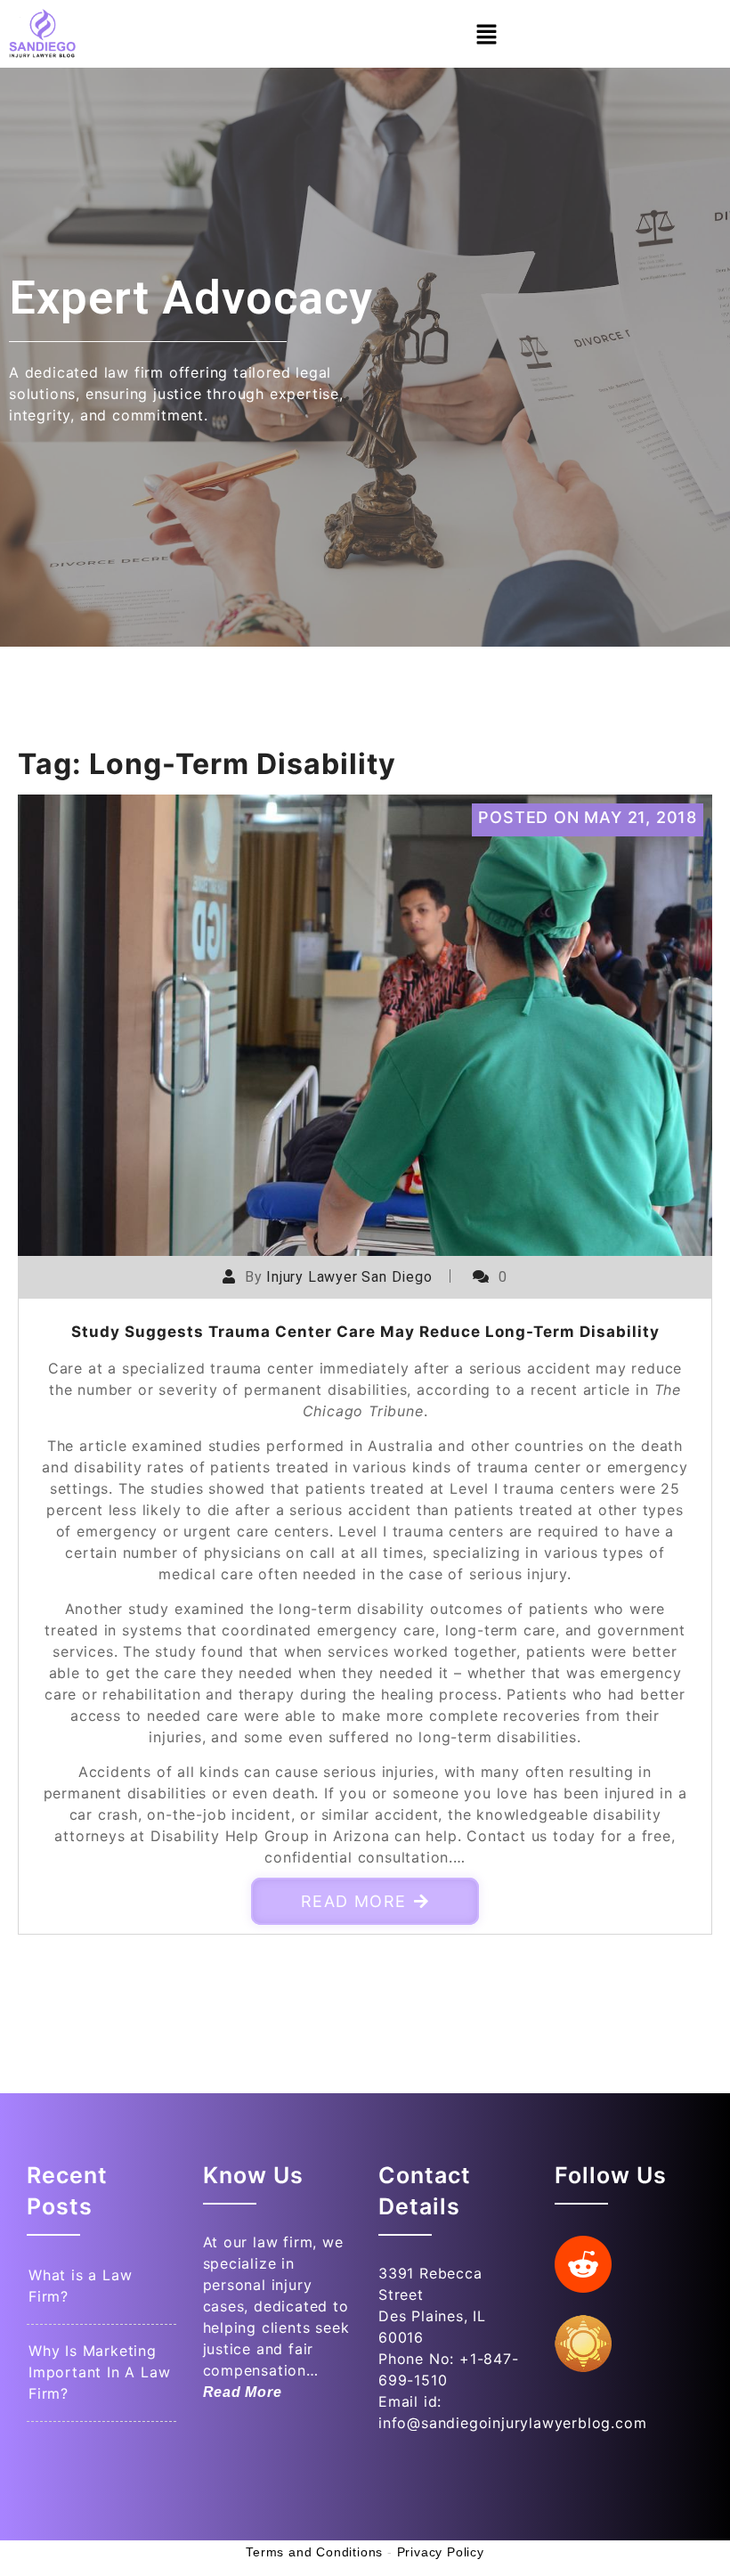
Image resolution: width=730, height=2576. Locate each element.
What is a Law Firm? (80, 2286)
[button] (486, 33)
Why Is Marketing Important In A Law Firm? (99, 2372)
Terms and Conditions (314, 2552)
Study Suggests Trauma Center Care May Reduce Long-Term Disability (365, 1332)
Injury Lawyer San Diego (349, 1277)
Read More (354, 1901)
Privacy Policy (441, 2552)
